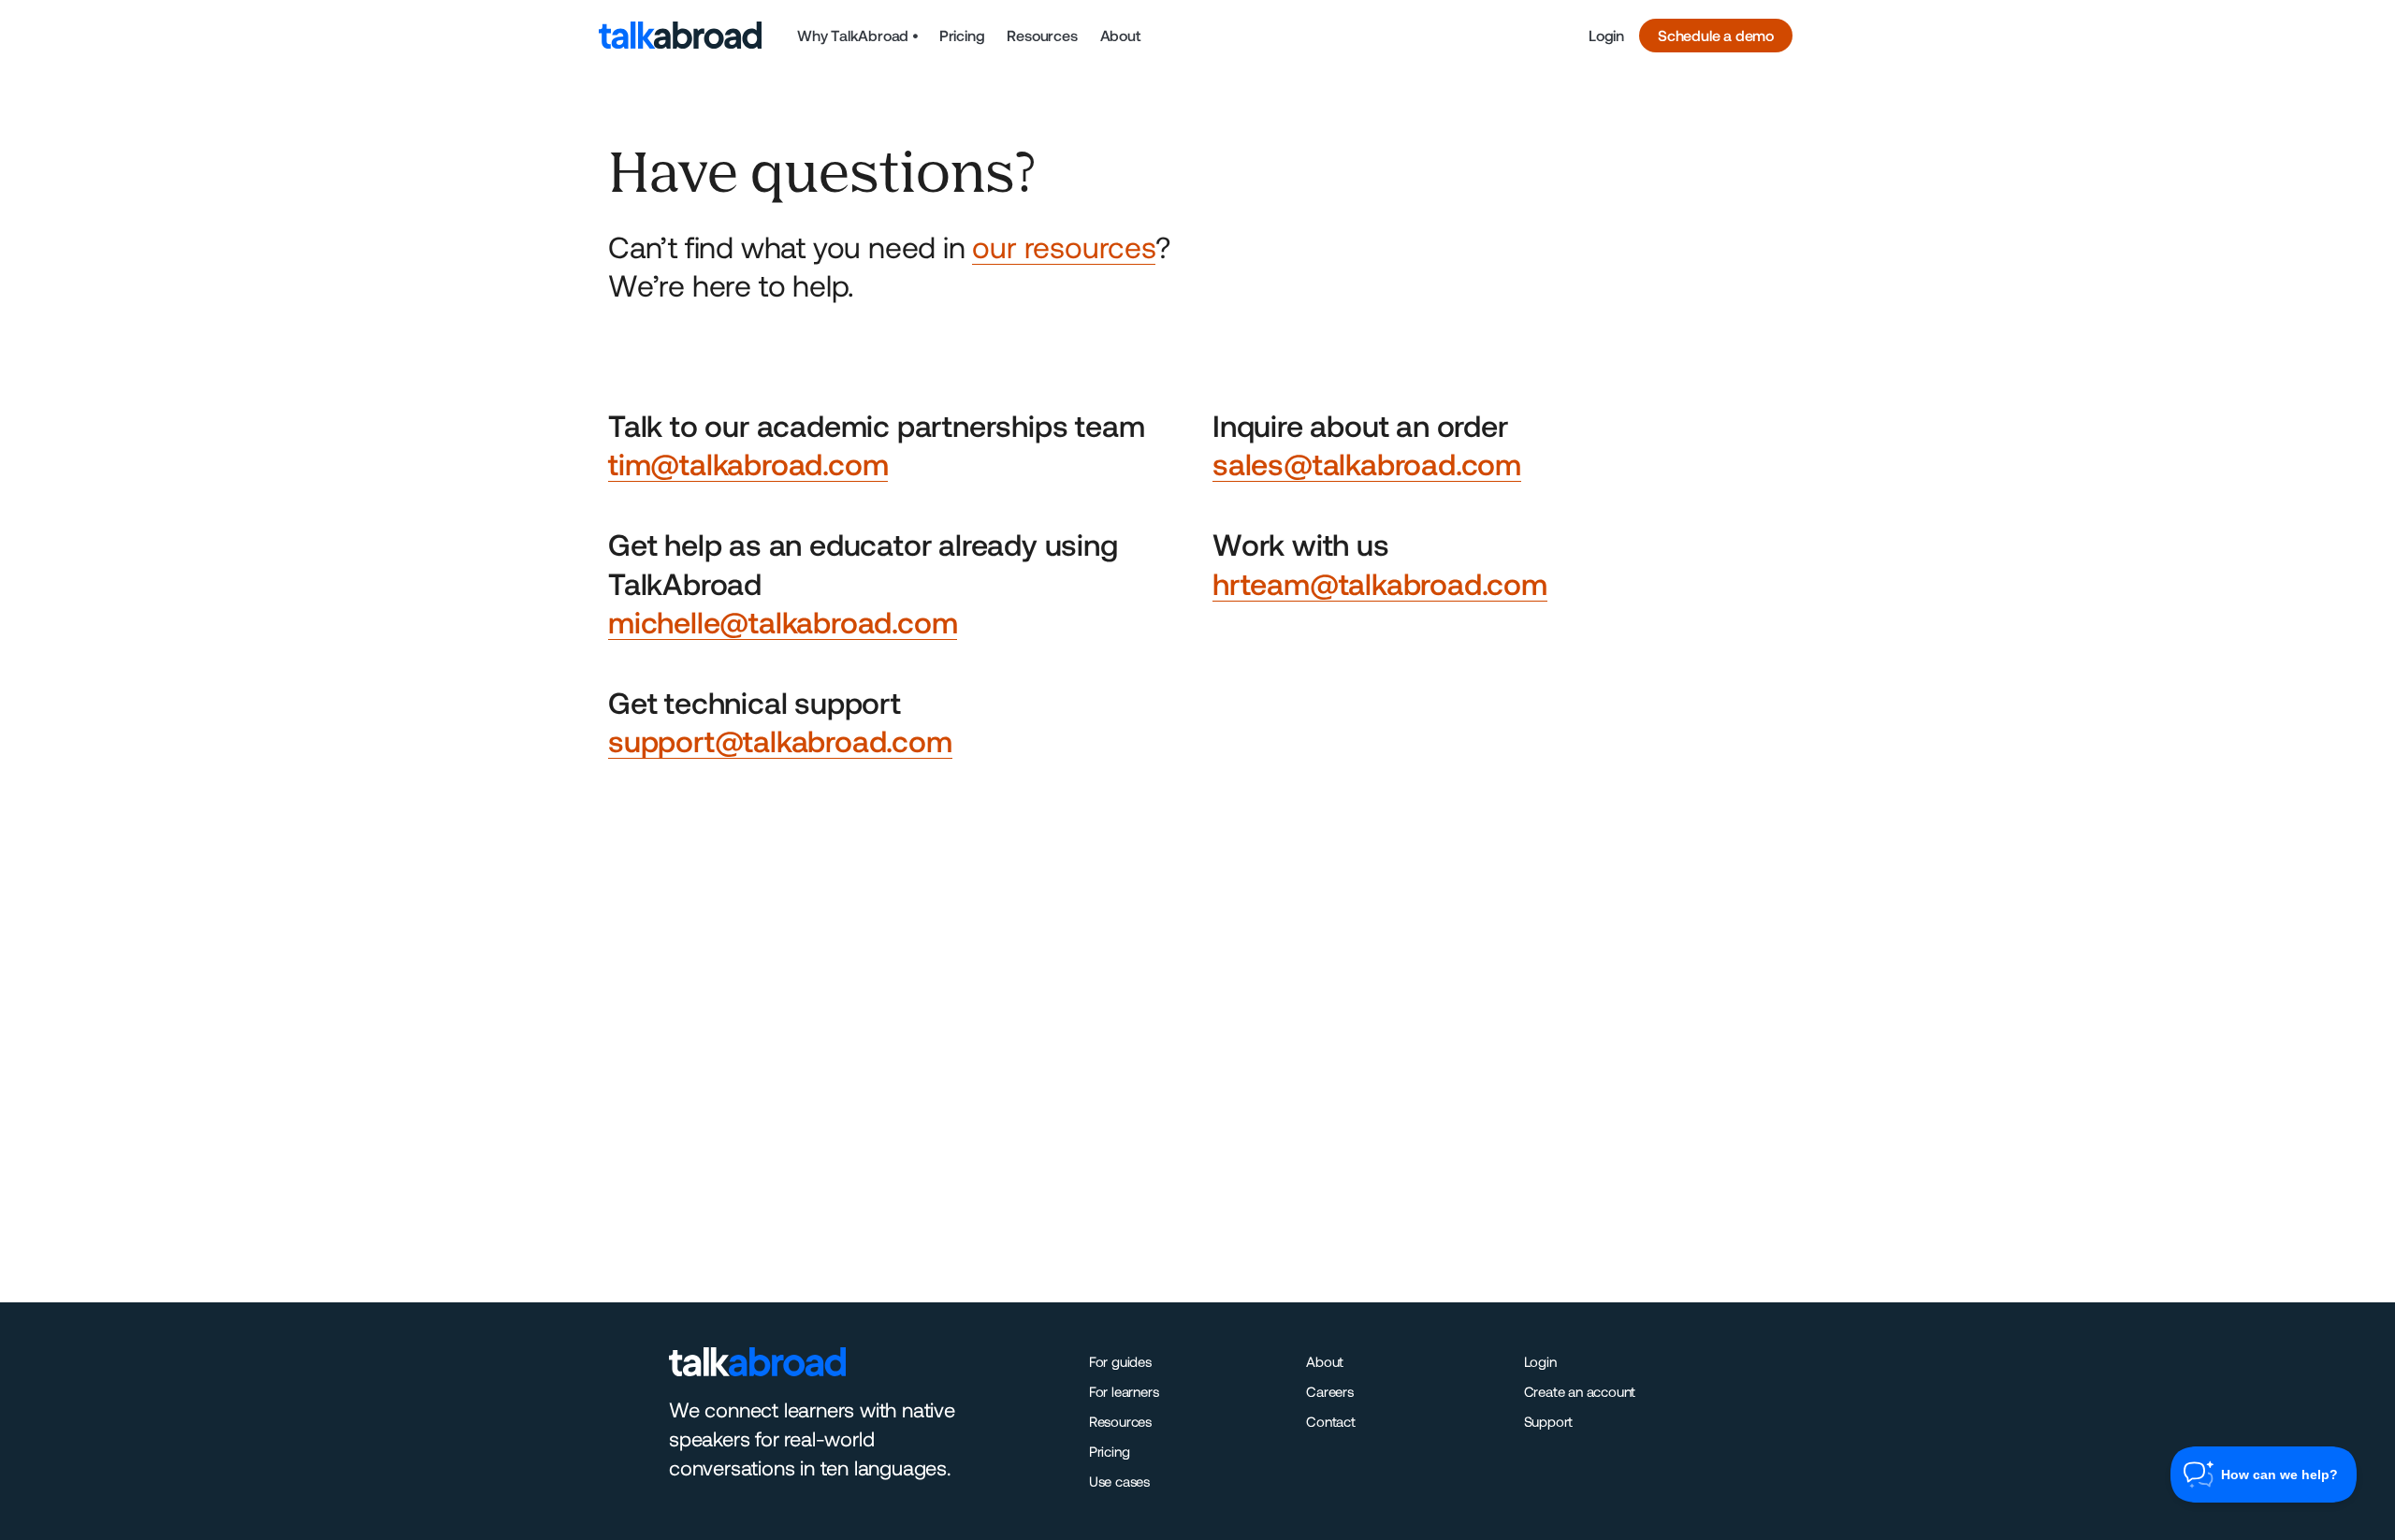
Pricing (962, 35)
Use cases (1119, 1481)
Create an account (1580, 1391)
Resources (1042, 35)
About (1120, 35)
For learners (1124, 1391)
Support (1549, 1421)
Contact (1331, 1421)
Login (1606, 35)
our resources (1063, 246)
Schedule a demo (1716, 35)
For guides (1120, 1361)
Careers (1330, 1391)
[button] (858, 36)
